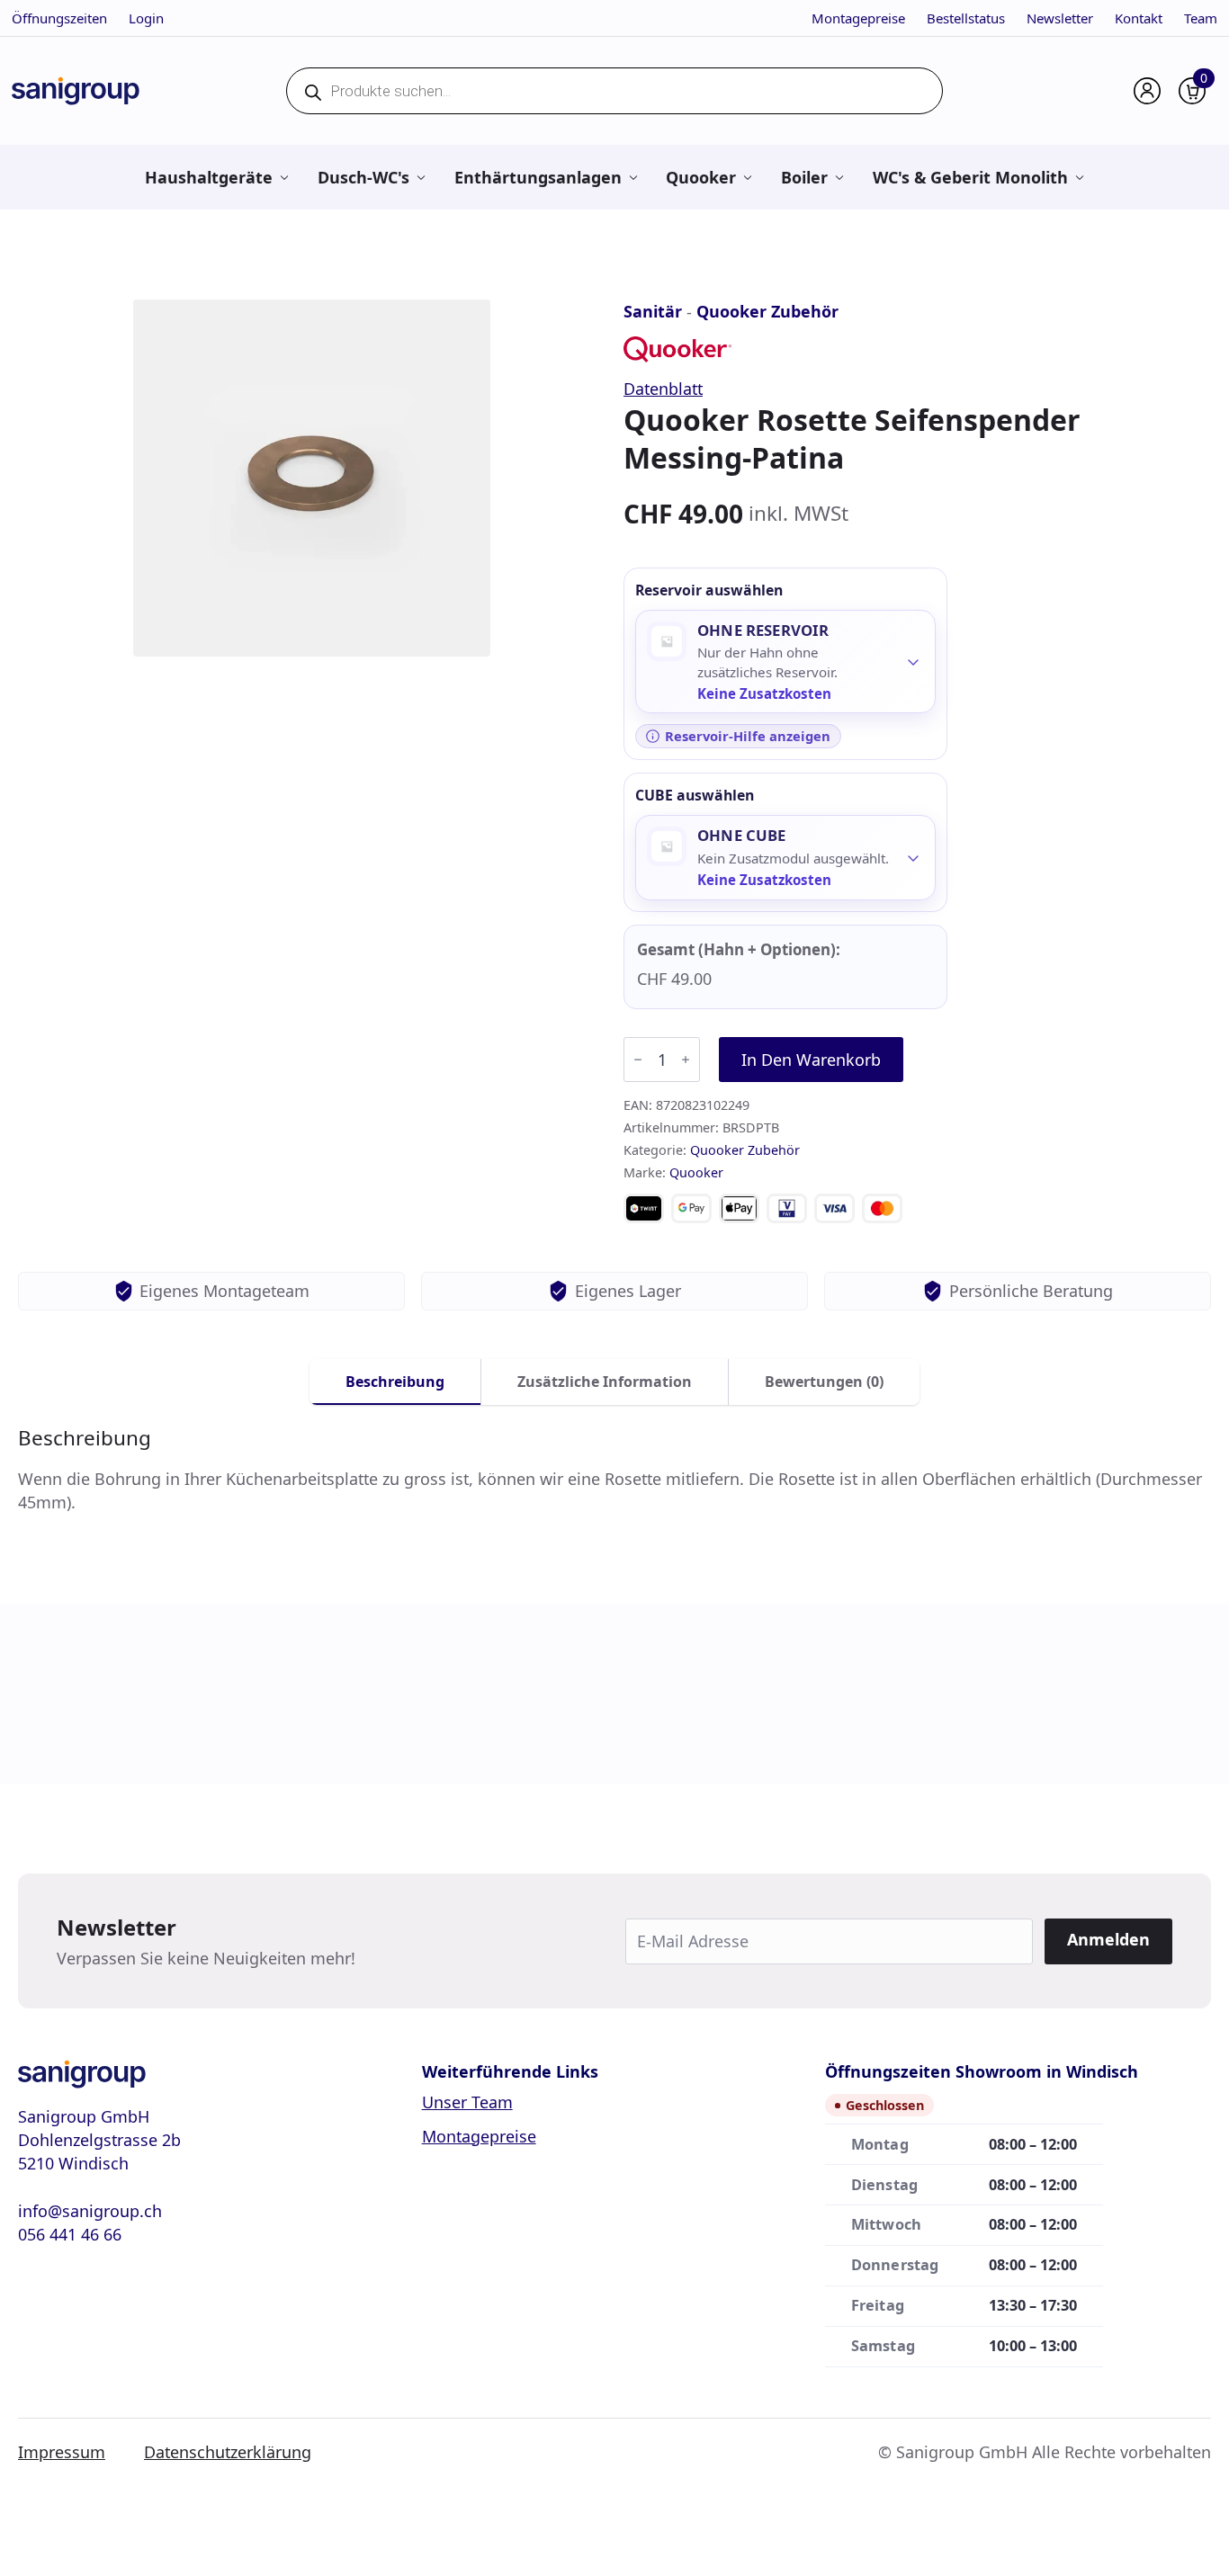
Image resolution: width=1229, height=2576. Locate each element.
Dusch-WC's (363, 177)
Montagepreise (858, 18)
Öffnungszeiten (59, 18)
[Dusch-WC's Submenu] (421, 177)
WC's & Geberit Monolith (970, 177)
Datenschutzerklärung (228, 2452)
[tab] (395, 1382)
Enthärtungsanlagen (538, 177)
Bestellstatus (966, 18)
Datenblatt (663, 389)
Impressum (62, 2452)
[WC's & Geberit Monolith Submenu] (1079, 177)
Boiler (804, 177)
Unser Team (467, 2102)
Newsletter (1060, 18)
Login (146, 18)
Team (1201, 18)
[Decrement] (638, 1060)
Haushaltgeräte (209, 177)
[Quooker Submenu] (747, 177)
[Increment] (686, 1060)
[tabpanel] (614, 1470)
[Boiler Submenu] (839, 177)
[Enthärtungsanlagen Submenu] (633, 177)
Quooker (701, 177)
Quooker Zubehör (767, 311)
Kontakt (1139, 18)
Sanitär (653, 311)
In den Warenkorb (811, 1060)
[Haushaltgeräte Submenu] (284, 177)
